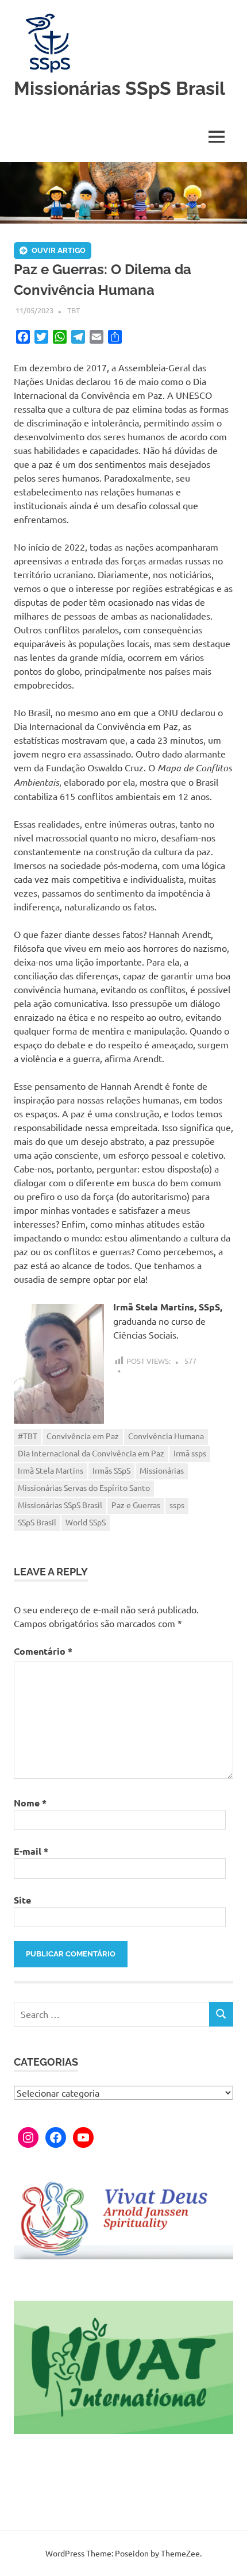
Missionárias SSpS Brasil (119, 88)
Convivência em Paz (83, 1436)
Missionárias (162, 1470)
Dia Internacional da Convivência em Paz (91, 1453)
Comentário (43, 1651)
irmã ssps (190, 1453)
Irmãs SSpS (111, 1470)
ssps (177, 1505)
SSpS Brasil (37, 1522)
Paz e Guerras (136, 1505)
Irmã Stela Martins (51, 1470)
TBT (74, 310)
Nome (30, 1803)
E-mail (31, 1851)
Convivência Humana (166, 1436)
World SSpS (86, 1522)
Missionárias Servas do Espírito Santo (84, 1487)
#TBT (28, 1436)
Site (22, 1900)
